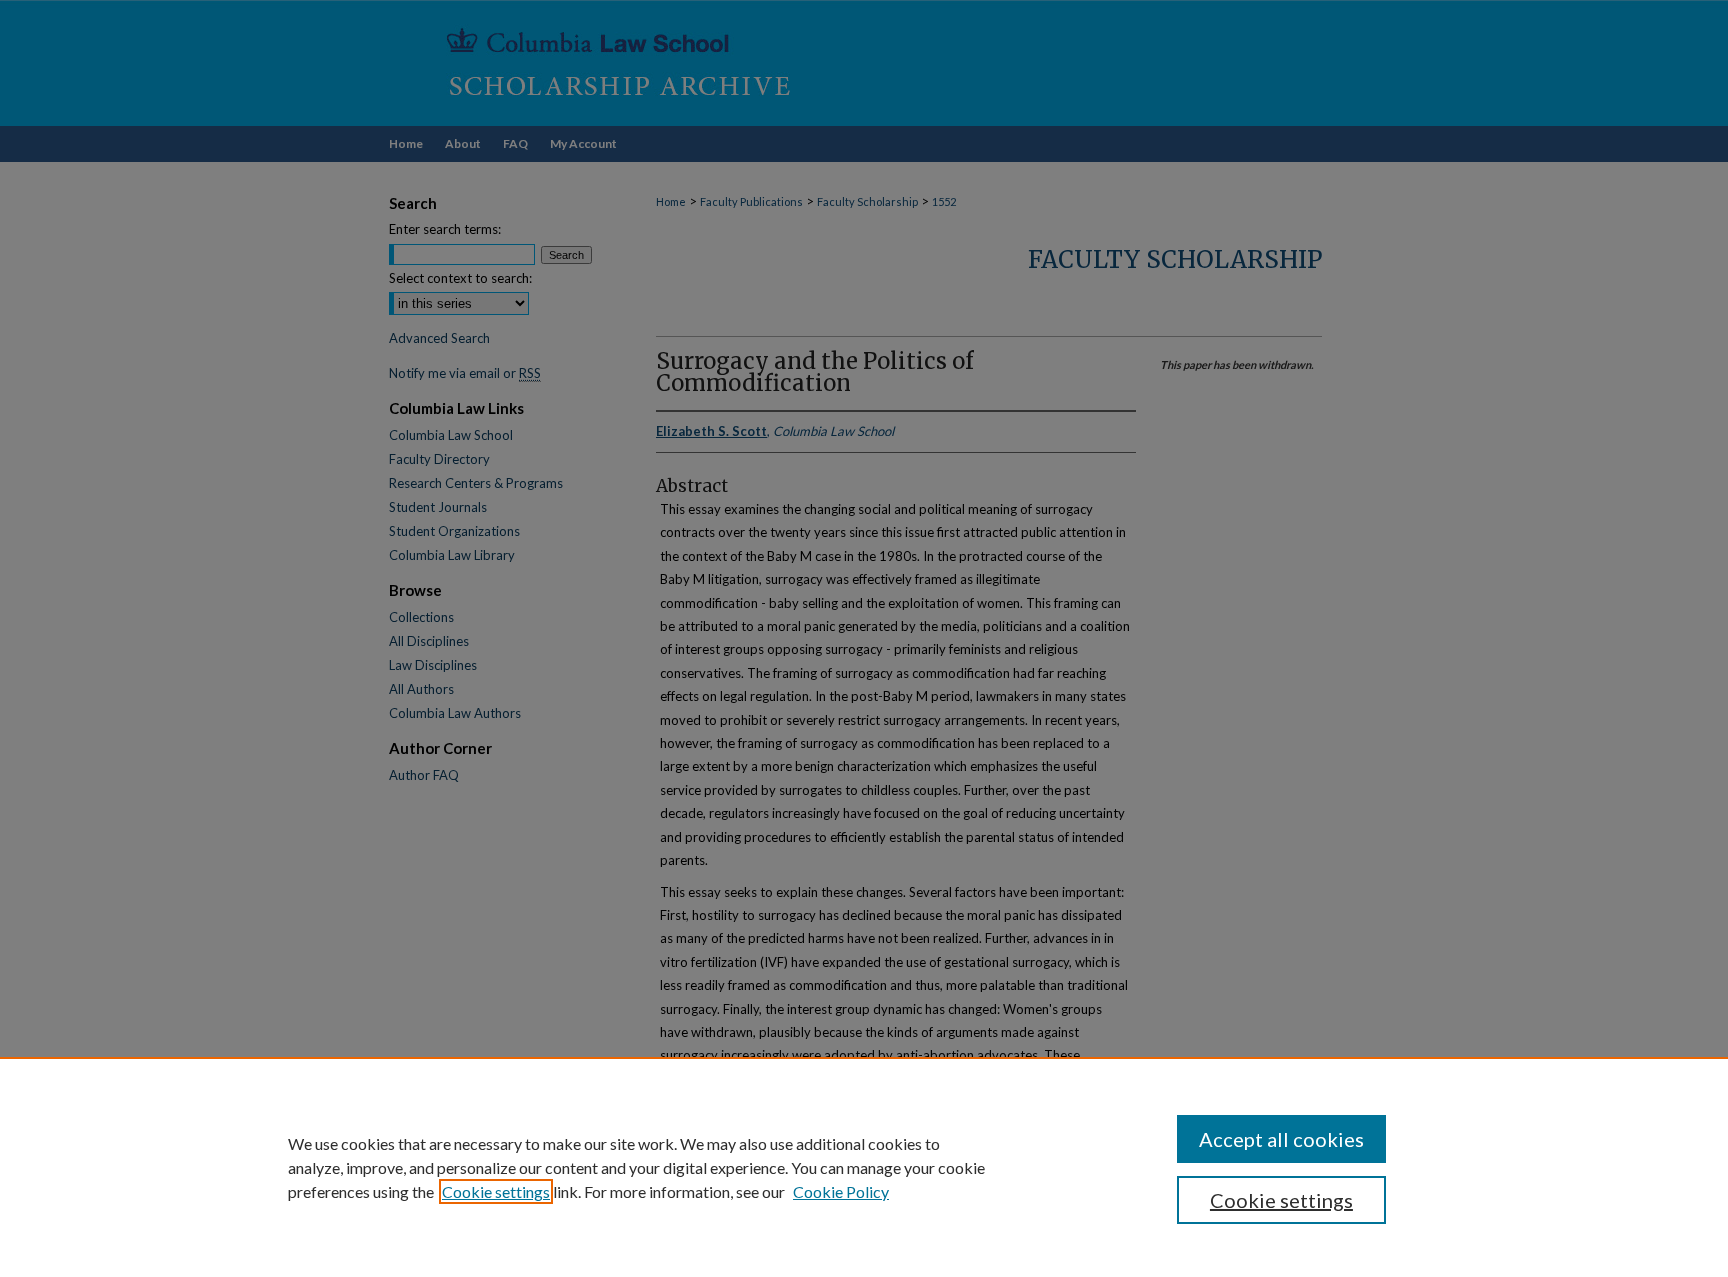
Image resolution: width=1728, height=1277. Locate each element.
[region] (864, 1167)
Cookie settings (496, 1191)
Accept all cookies (1281, 1139)
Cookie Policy (841, 1191)
